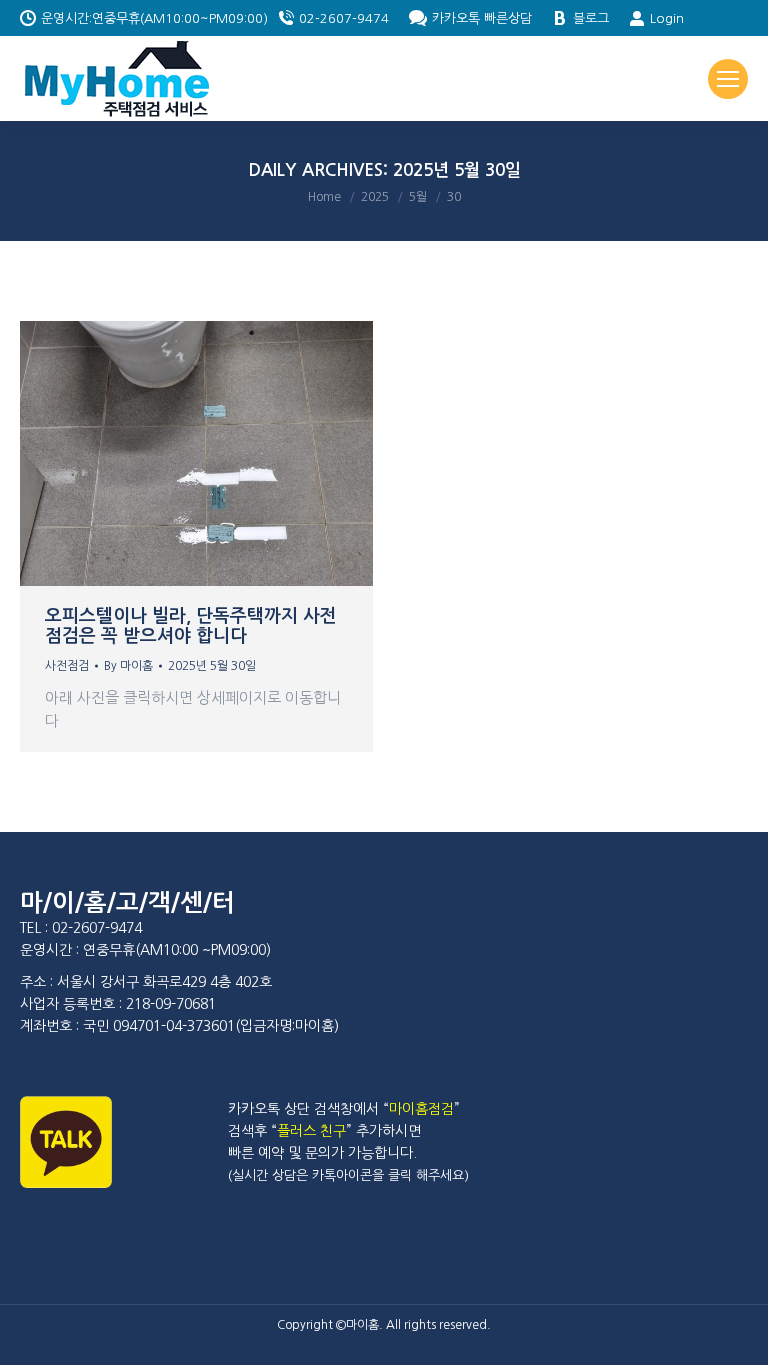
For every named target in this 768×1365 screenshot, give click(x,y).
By (128, 666)
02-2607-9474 (344, 18)
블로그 (591, 18)
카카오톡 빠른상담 (482, 18)
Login (667, 18)
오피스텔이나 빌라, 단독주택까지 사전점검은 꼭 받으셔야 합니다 (191, 626)
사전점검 (67, 666)
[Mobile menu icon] (728, 79)
